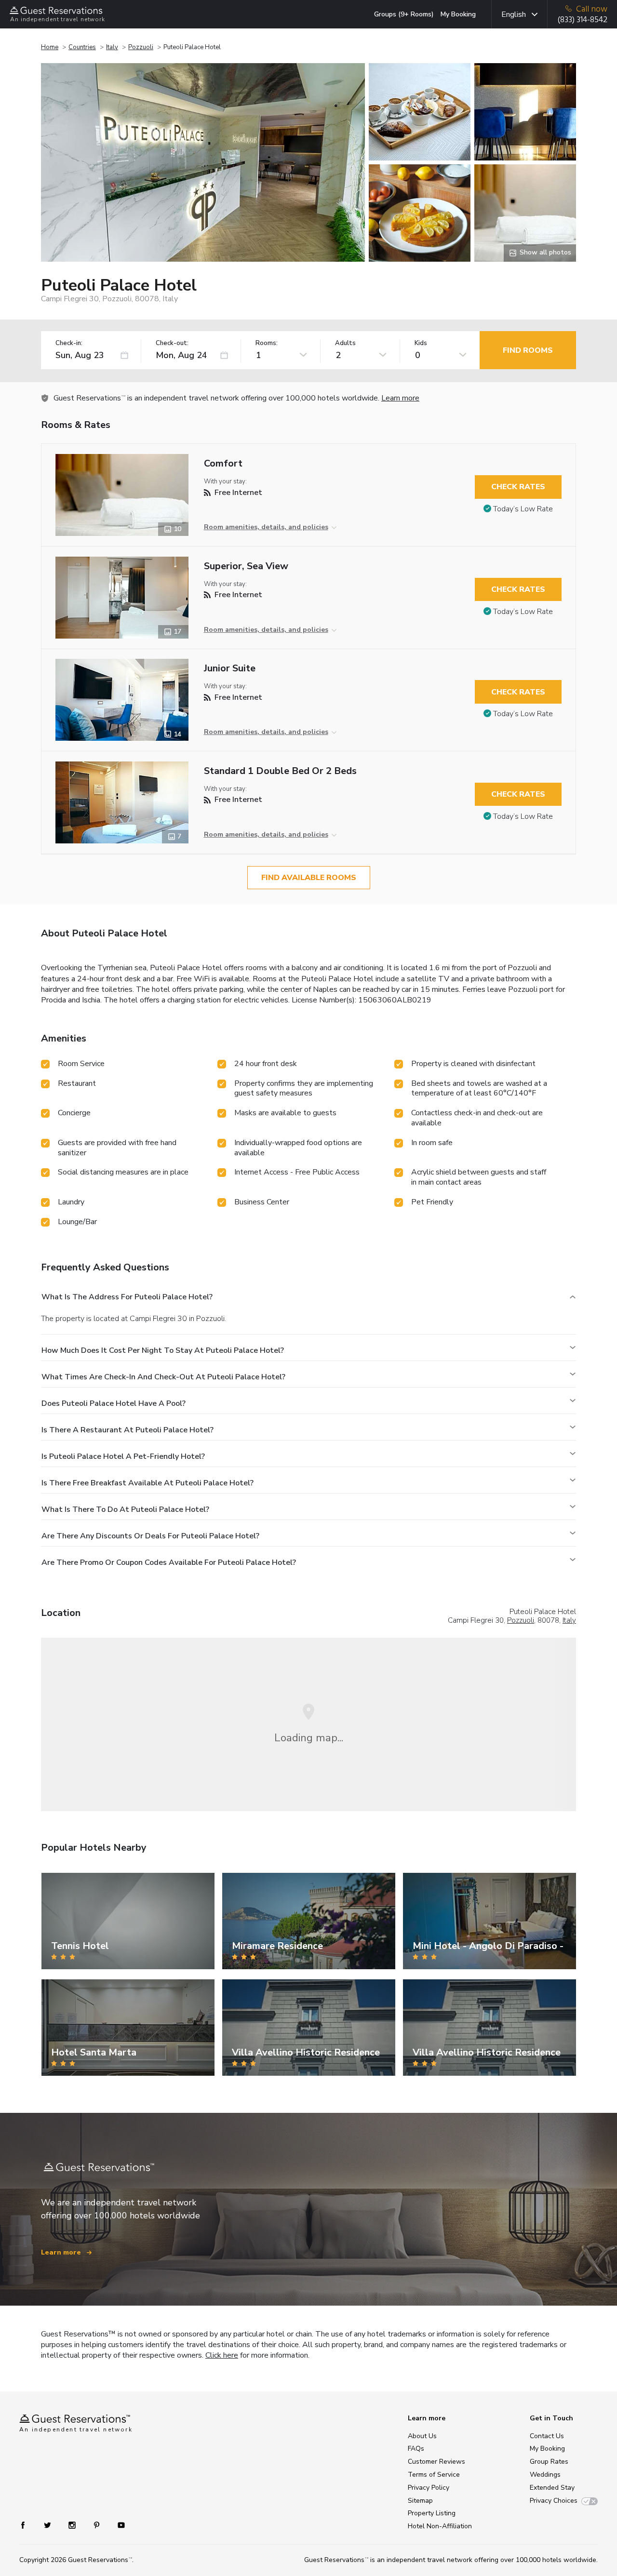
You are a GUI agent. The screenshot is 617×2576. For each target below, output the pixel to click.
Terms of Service (434, 2475)
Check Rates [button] (518, 487)
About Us (422, 2436)
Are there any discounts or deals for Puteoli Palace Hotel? (150, 1536)
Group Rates (549, 2462)
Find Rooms (528, 350)
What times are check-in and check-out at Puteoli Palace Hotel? (163, 1377)
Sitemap (420, 2501)
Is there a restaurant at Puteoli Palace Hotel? (127, 1430)
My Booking (458, 14)
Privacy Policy (429, 2488)
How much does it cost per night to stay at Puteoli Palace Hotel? (163, 1350)
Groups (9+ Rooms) (404, 14)
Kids (421, 343)
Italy (112, 47)
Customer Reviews (436, 2462)
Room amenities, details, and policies (266, 527)
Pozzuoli (141, 47)
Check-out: (172, 343)
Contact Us (547, 2436)
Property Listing (432, 2513)
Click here (222, 2355)
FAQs (416, 2449)
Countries (82, 47)
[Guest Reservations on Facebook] (28, 2525)
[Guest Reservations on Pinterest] (98, 2525)
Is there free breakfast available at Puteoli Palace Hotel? (148, 1483)
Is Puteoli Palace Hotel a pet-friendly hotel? (123, 1456)
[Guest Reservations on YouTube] (117, 2525)
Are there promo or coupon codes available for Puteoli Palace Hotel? (169, 1562)
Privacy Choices (554, 2501)
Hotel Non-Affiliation (440, 2526)
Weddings (545, 2475)
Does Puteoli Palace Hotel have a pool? (114, 1403)
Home (50, 47)
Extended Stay (552, 2488)
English (514, 14)
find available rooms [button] (309, 878)
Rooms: (267, 343)
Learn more (400, 398)
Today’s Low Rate (523, 509)
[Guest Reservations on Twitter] (48, 2525)
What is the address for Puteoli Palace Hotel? (127, 1297)
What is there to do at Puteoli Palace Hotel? (125, 1509)
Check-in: (69, 343)
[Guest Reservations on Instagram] (73, 2525)
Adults (345, 343)
